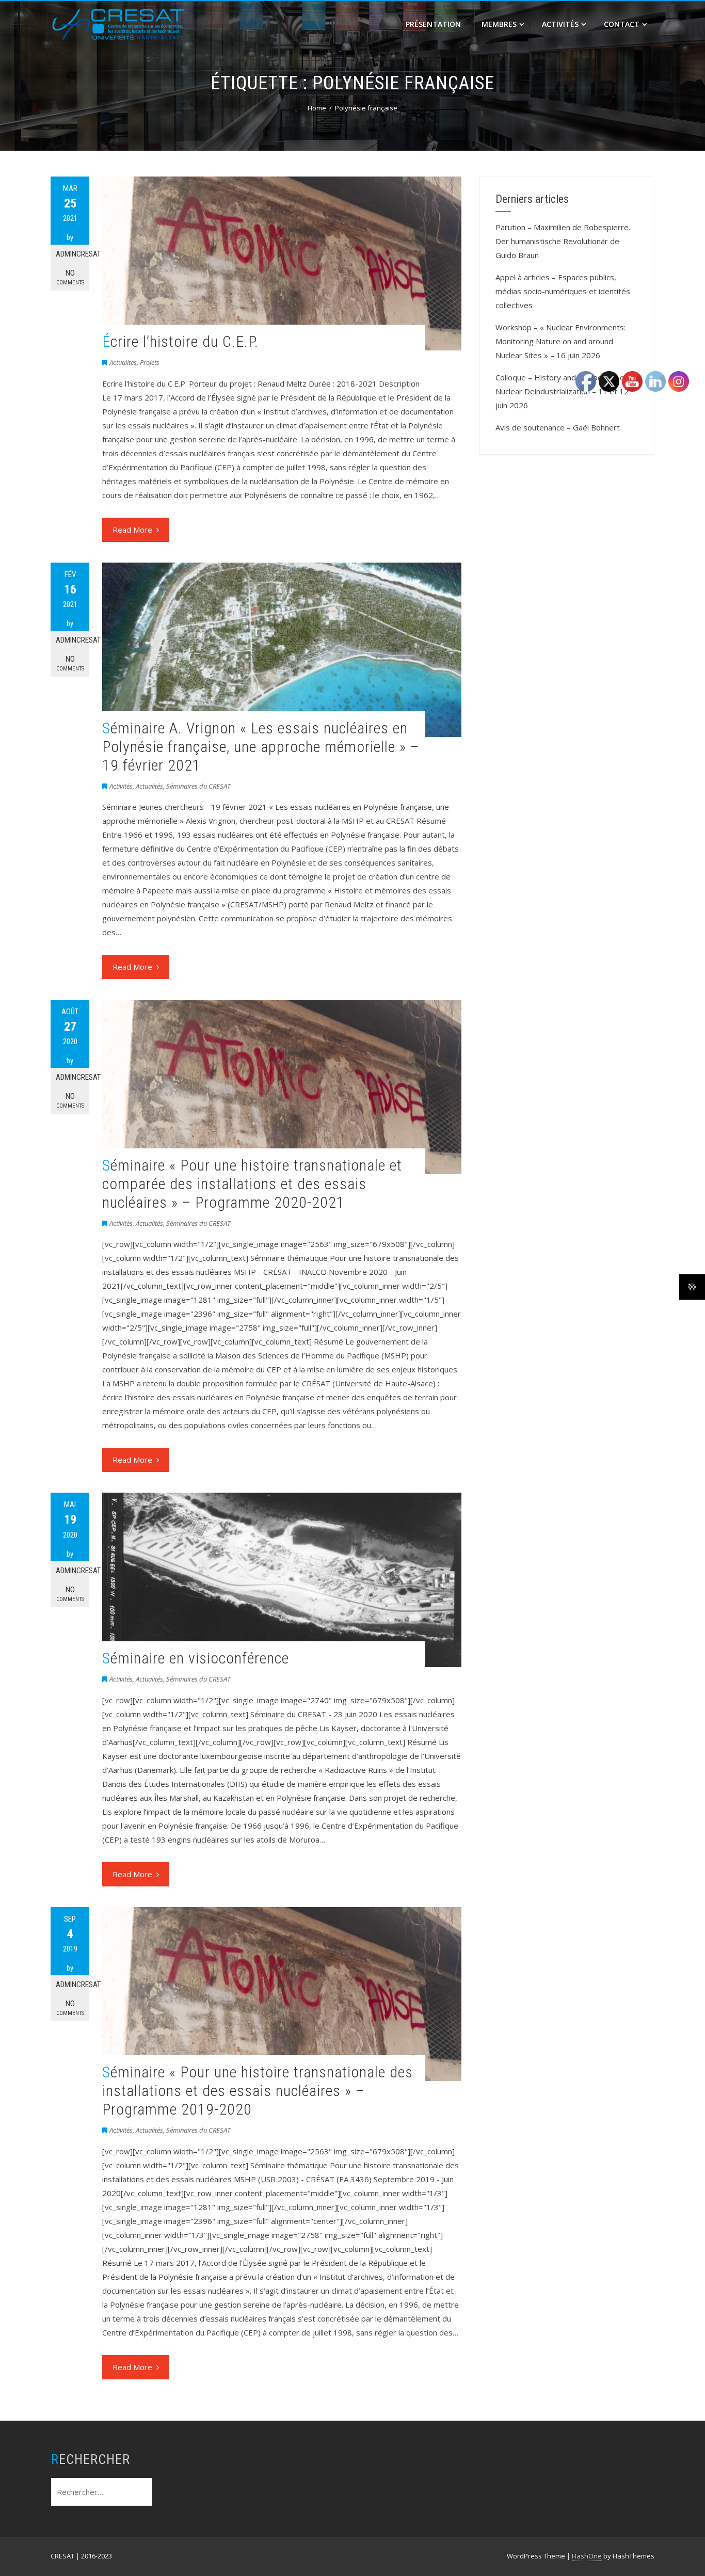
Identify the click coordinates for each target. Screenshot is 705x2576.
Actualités (123, 362)
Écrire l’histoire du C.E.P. (180, 341)
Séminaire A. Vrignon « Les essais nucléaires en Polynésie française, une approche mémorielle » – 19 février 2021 (261, 747)
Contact (622, 24)
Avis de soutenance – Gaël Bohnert (558, 427)
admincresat (73, 254)
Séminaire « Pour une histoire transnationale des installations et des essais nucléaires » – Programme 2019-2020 (258, 2091)
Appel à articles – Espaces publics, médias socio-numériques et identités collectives (563, 291)
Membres (499, 24)
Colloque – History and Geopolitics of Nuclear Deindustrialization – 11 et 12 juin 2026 (562, 391)
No (70, 277)
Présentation (433, 24)
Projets (150, 362)
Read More (132, 530)
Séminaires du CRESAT (198, 786)
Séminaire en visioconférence (196, 1658)
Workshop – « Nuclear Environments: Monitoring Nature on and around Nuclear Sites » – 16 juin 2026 (560, 341)
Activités (560, 24)
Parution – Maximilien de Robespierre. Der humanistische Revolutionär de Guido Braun (563, 241)
